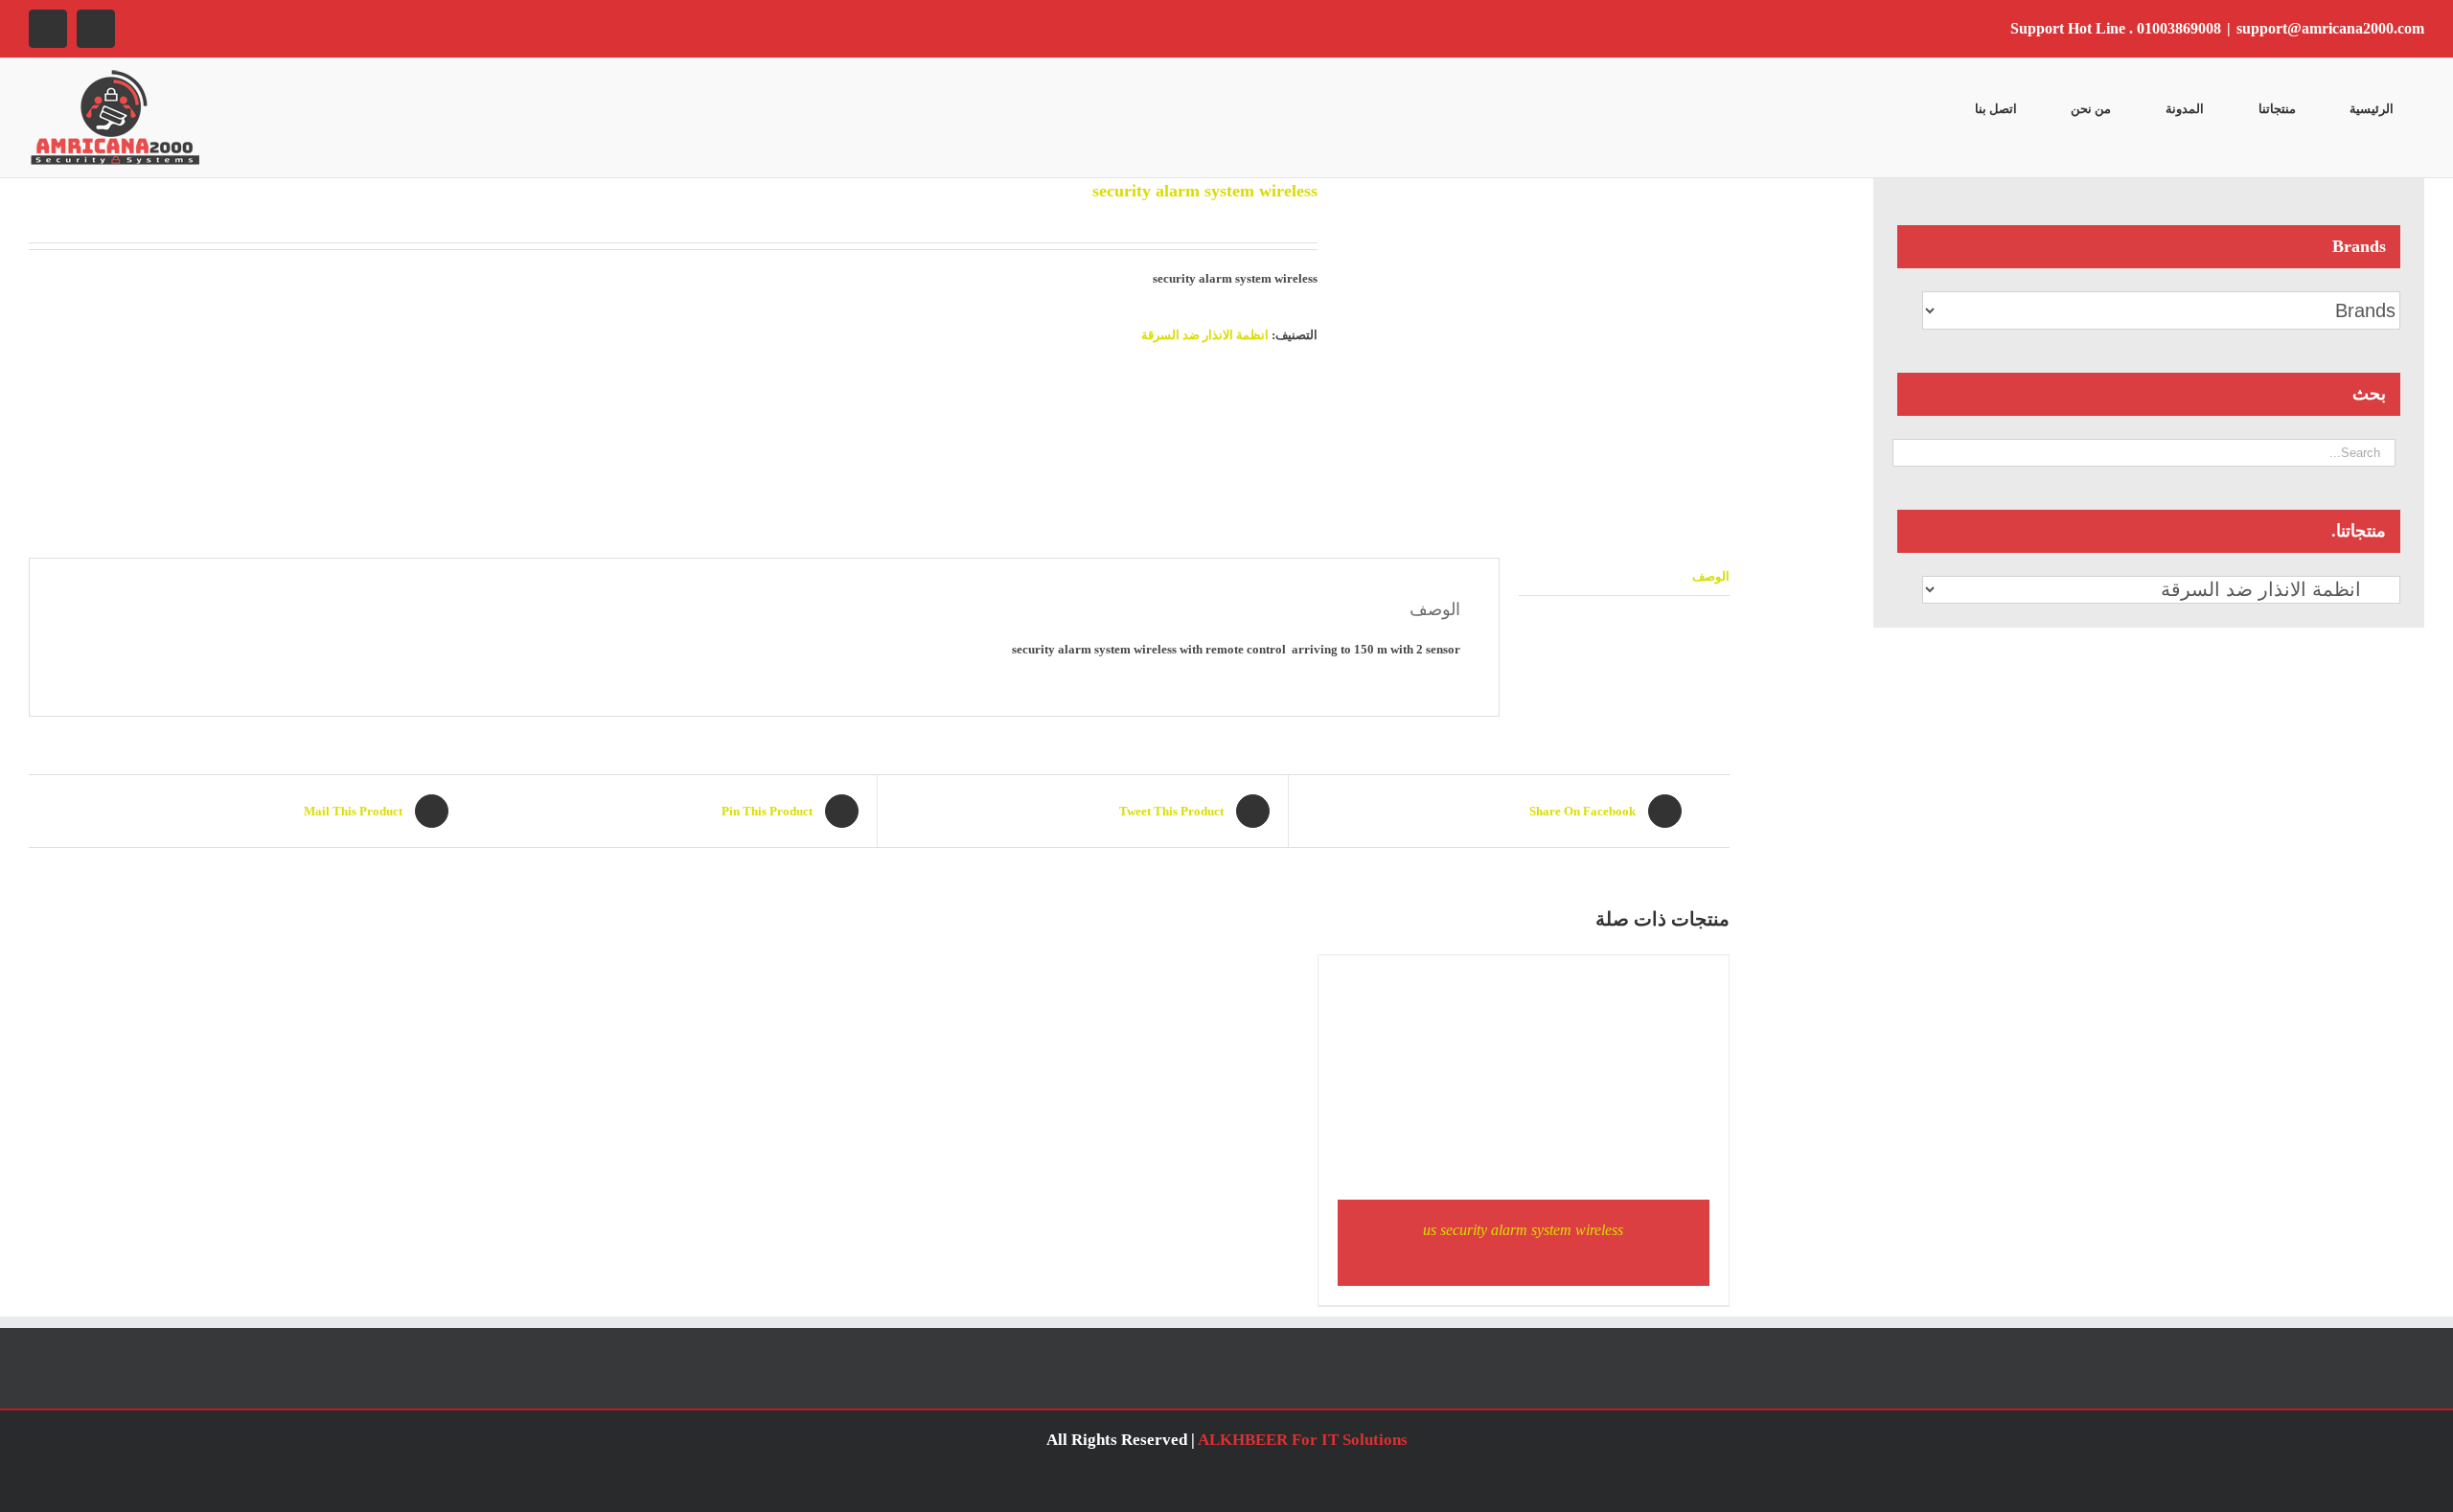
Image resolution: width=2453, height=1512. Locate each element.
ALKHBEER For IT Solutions (1303, 1440)
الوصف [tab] (1711, 576)
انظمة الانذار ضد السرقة (1205, 335)
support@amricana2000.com (2330, 28)
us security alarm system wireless (1523, 1230)
